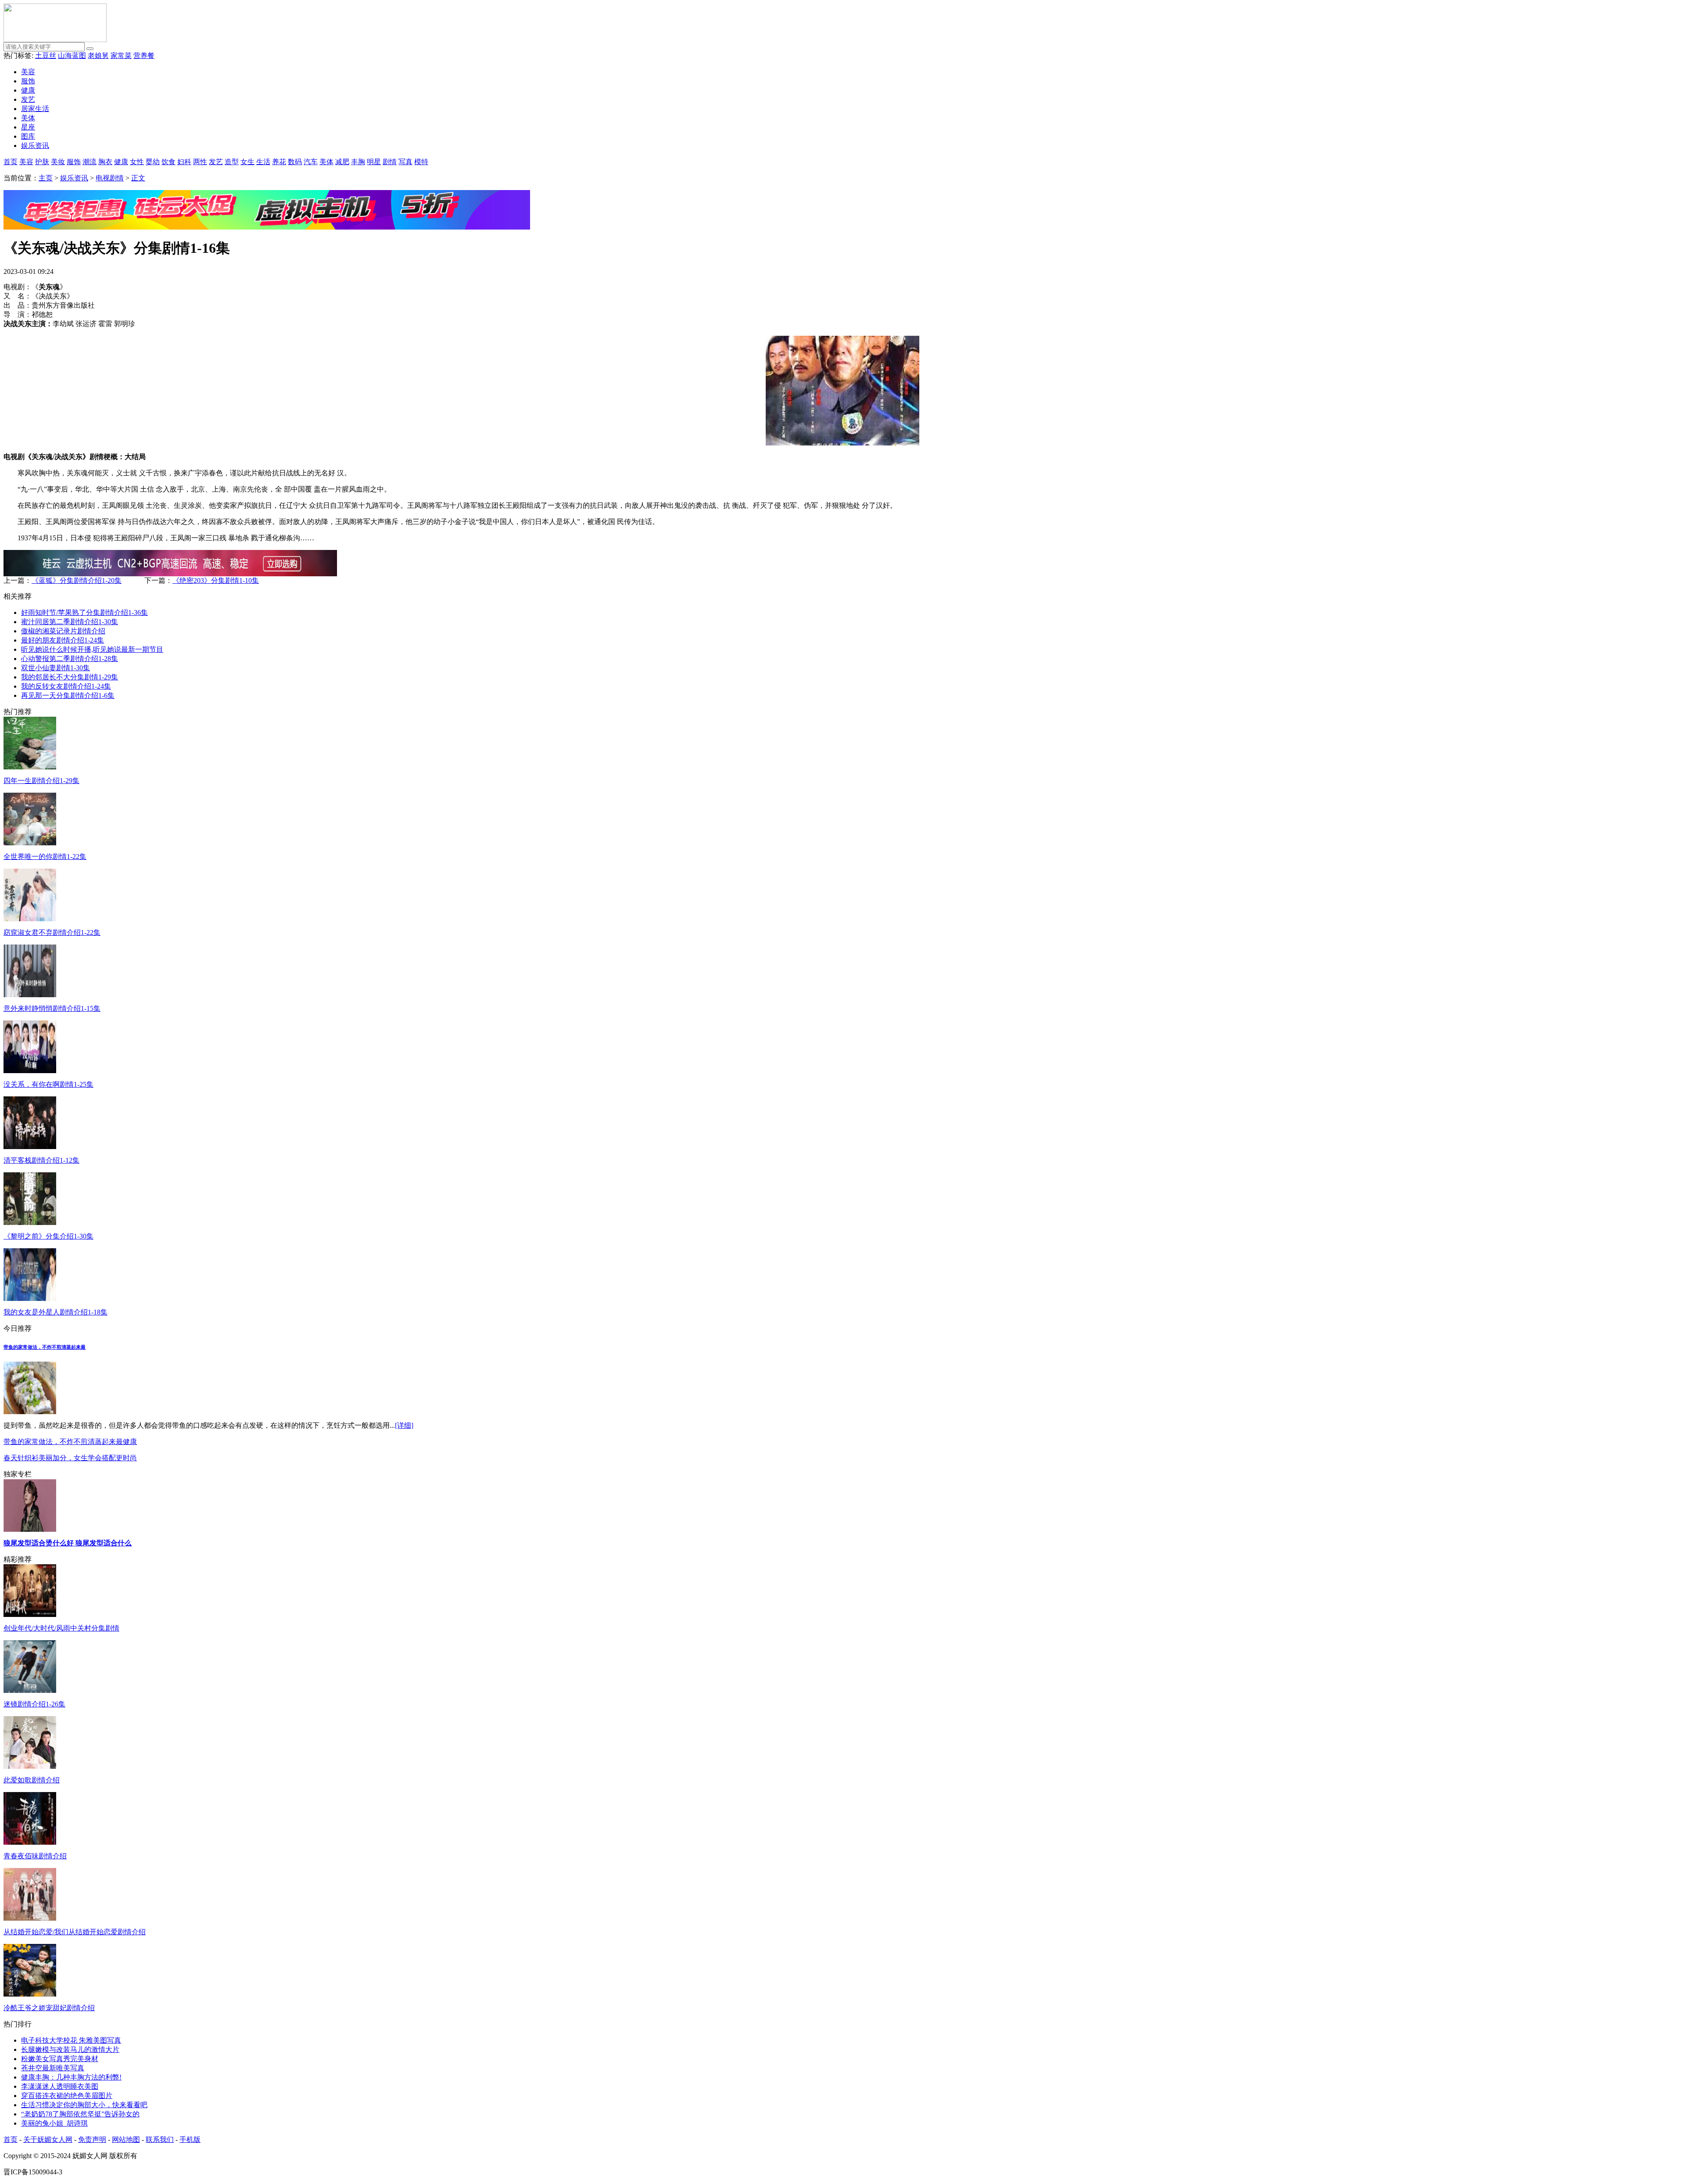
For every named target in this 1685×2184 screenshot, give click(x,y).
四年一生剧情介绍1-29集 (41, 781)
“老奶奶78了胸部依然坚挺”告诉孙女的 (80, 2114)
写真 (405, 162)
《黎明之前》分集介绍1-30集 (48, 1236)
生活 (263, 162)
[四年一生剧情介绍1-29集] (30, 767)
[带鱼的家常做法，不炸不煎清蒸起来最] (30, 1412)
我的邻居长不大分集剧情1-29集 (70, 677)
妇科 (184, 162)
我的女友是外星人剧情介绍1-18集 (56, 1312)
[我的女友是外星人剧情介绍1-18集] (30, 1299)
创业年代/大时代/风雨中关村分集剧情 (61, 1628)
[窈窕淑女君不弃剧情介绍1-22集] (30, 919)
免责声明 (92, 2139)
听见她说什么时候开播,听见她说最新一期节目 (92, 649)
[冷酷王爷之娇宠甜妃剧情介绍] (30, 1994)
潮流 (90, 162)
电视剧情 (110, 178)
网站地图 (126, 2139)
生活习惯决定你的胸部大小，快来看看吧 (84, 2105)
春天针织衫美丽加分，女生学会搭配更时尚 (70, 1458)
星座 (28, 127)
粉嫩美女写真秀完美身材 (60, 2059)
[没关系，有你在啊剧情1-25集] (30, 1071)
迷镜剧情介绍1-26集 (34, 1704)
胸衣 (105, 162)
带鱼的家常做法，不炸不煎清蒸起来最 (45, 1347)
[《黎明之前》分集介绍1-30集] (30, 1223)
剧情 (390, 162)
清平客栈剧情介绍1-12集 (41, 1160)
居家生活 (35, 109)
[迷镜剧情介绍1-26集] (30, 1690)
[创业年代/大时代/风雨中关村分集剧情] (30, 1615)
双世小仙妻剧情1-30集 (56, 668)
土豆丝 (46, 56)
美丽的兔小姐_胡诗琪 (54, 2123)
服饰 (28, 81)
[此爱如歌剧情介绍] (30, 1766)
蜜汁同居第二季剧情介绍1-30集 (70, 622)
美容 (28, 72)
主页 (46, 178)
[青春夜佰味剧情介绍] (30, 1842)
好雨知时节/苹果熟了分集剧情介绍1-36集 (84, 612)
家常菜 (121, 56)
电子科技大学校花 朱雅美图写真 (71, 2040)
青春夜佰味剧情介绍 (35, 1856)
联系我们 (160, 2139)
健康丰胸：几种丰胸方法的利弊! (71, 2077)
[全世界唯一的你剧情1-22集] (30, 843)
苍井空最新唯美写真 (53, 2068)
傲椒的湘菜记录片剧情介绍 (63, 631)
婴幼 (153, 162)
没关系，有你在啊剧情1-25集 (48, 1084)
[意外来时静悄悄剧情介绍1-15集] (30, 995)
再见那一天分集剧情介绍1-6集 (68, 695)
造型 (232, 162)
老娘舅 (98, 56)
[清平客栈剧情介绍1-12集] (30, 1147)
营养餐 (144, 56)
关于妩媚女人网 (48, 2139)
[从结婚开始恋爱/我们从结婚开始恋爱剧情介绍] (30, 1918)
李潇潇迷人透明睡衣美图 (60, 2086)
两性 (200, 162)
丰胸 (358, 162)
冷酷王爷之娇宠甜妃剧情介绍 (49, 2008)
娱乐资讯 (35, 145)
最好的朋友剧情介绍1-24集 (63, 640)
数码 (295, 162)
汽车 (311, 162)
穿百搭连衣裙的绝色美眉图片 (67, 2096)
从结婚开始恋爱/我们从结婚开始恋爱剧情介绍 (75, 1932)
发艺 (28, 99)
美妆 (58, 162)
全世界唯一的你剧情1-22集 (45, 857)
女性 (137, 162)
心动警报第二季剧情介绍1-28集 (70, 659)
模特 (421, 162)
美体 (28, 118)
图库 (28, 136)
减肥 (342, 162)
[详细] (404, 1425)
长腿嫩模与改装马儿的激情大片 (70, 2049)
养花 (279, 162)
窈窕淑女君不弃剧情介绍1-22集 (52, 932)
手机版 (190, 2139)
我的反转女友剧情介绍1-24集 (66, 686)
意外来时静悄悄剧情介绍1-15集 (52, 1008)
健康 (28, 90)
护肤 (42, 162)
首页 (11, 162)
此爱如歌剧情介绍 (32, 1780)
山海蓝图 (72, 56)
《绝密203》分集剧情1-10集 (216, 580)
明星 (374, 162)
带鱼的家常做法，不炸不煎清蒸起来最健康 (70, 1442)
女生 (247, 162)
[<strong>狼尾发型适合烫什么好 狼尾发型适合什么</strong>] (30, 1529)
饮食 (168, 162)
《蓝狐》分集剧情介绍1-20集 (77, 580)
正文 (138, 178)
